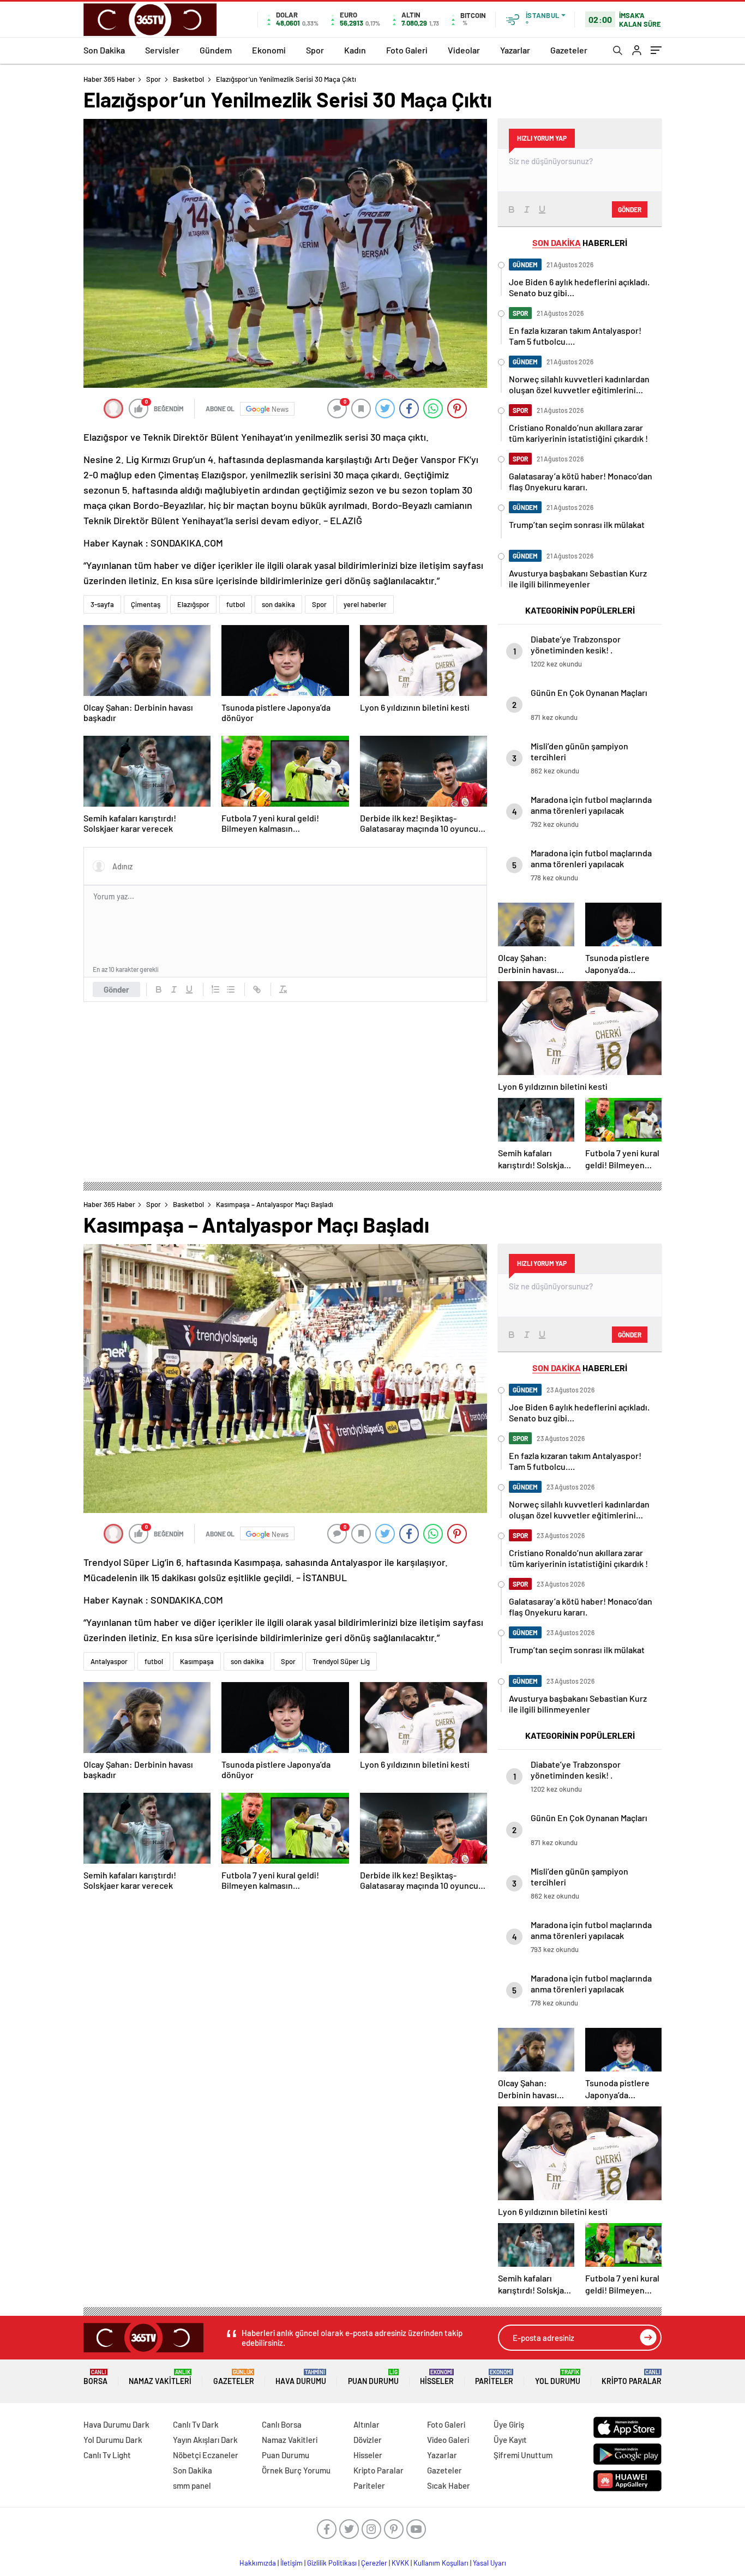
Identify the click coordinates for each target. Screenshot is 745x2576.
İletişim (292, 2563)
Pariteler (494, 2377)
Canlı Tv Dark (196, 2424)
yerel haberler (365, 604)
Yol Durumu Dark (113, 2440)
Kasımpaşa (197, 1661)
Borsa (95, 2377)
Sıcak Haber (449, 2485)
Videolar (464, 50)
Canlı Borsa (282, 2424)
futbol (236, 604)
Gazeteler (569, 50)
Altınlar (367, 2424)
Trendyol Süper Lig (341, 1661)
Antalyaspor (109, 1661)
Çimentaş (146, 604)
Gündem (216, 50)
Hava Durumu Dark (116, 2424)
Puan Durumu (373, 2377)
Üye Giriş (509, 2424)
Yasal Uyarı (489, 2563)
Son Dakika (104, 50)
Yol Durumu (558, 2377)
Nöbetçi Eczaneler (206, 2455)
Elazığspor (193, 604)
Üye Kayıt (510, 2440)
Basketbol (188, 79)
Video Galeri (448, 2440)
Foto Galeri (407, 50)
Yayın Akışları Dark (205, 2440)
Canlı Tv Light (107, 2455)
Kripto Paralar (632, 2377)
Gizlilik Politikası (332, 2563)
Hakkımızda (258, 2563)
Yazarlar (515, 50)
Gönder (116, 989)
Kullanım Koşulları (441, 2563)
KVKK (400, 2563)
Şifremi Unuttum (523, 2455)
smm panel (192, 2485)
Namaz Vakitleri (160, 2377)
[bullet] (231, 989)
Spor (315, 50)
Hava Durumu (301, 2377)
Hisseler (437, 2377)
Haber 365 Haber (109, 79)
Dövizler (368, 2440)
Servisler (162, 50)
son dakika (278, 604)
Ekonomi (269, 50)
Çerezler (374, 2563)
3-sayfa (102, 604)
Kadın (355, 50)
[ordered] (215, 989)
